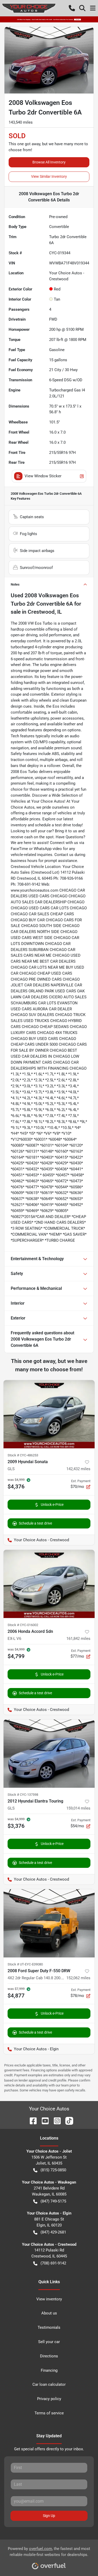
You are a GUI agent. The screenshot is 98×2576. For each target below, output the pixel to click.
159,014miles (78, 1808)
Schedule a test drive (35, 1523)
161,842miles (78, 1639)
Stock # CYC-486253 (23, 1455)
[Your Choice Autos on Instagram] (55, 2120)
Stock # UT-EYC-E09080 (25, 1964)
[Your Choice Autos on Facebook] (31, 2120)
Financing (49, 2370)
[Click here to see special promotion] (49, 19)
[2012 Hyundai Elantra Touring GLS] (49, 1754)
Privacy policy (49, 2399)
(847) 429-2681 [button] (53, 2232)
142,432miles (78, 1469)
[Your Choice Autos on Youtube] (43, 2120)
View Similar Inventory (49, 176)
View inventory (49, 2299)
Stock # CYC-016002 (23, 1625)
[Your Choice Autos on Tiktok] (67, 2120)
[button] (72, 8)
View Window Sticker (43, 476)
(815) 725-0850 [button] (53, 2170)
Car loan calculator (49, 2384)
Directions (49, 2356)
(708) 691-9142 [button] (53, 2263)
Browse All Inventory (49, 162)
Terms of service (49, 2413)
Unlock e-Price (52, 1505)
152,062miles (78, 1978)
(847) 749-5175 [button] (53, 2201)
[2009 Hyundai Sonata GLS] (49, 1414)
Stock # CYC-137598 (23, 1795)
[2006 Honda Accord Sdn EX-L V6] (49, 1584)
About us (49, 2313)
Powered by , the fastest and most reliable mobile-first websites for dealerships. (49, 2552)
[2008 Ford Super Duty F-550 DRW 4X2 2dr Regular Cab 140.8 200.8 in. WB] (49, 1923)
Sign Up (49, 2516)
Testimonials (49, 2327)
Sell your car (49, 2342)
